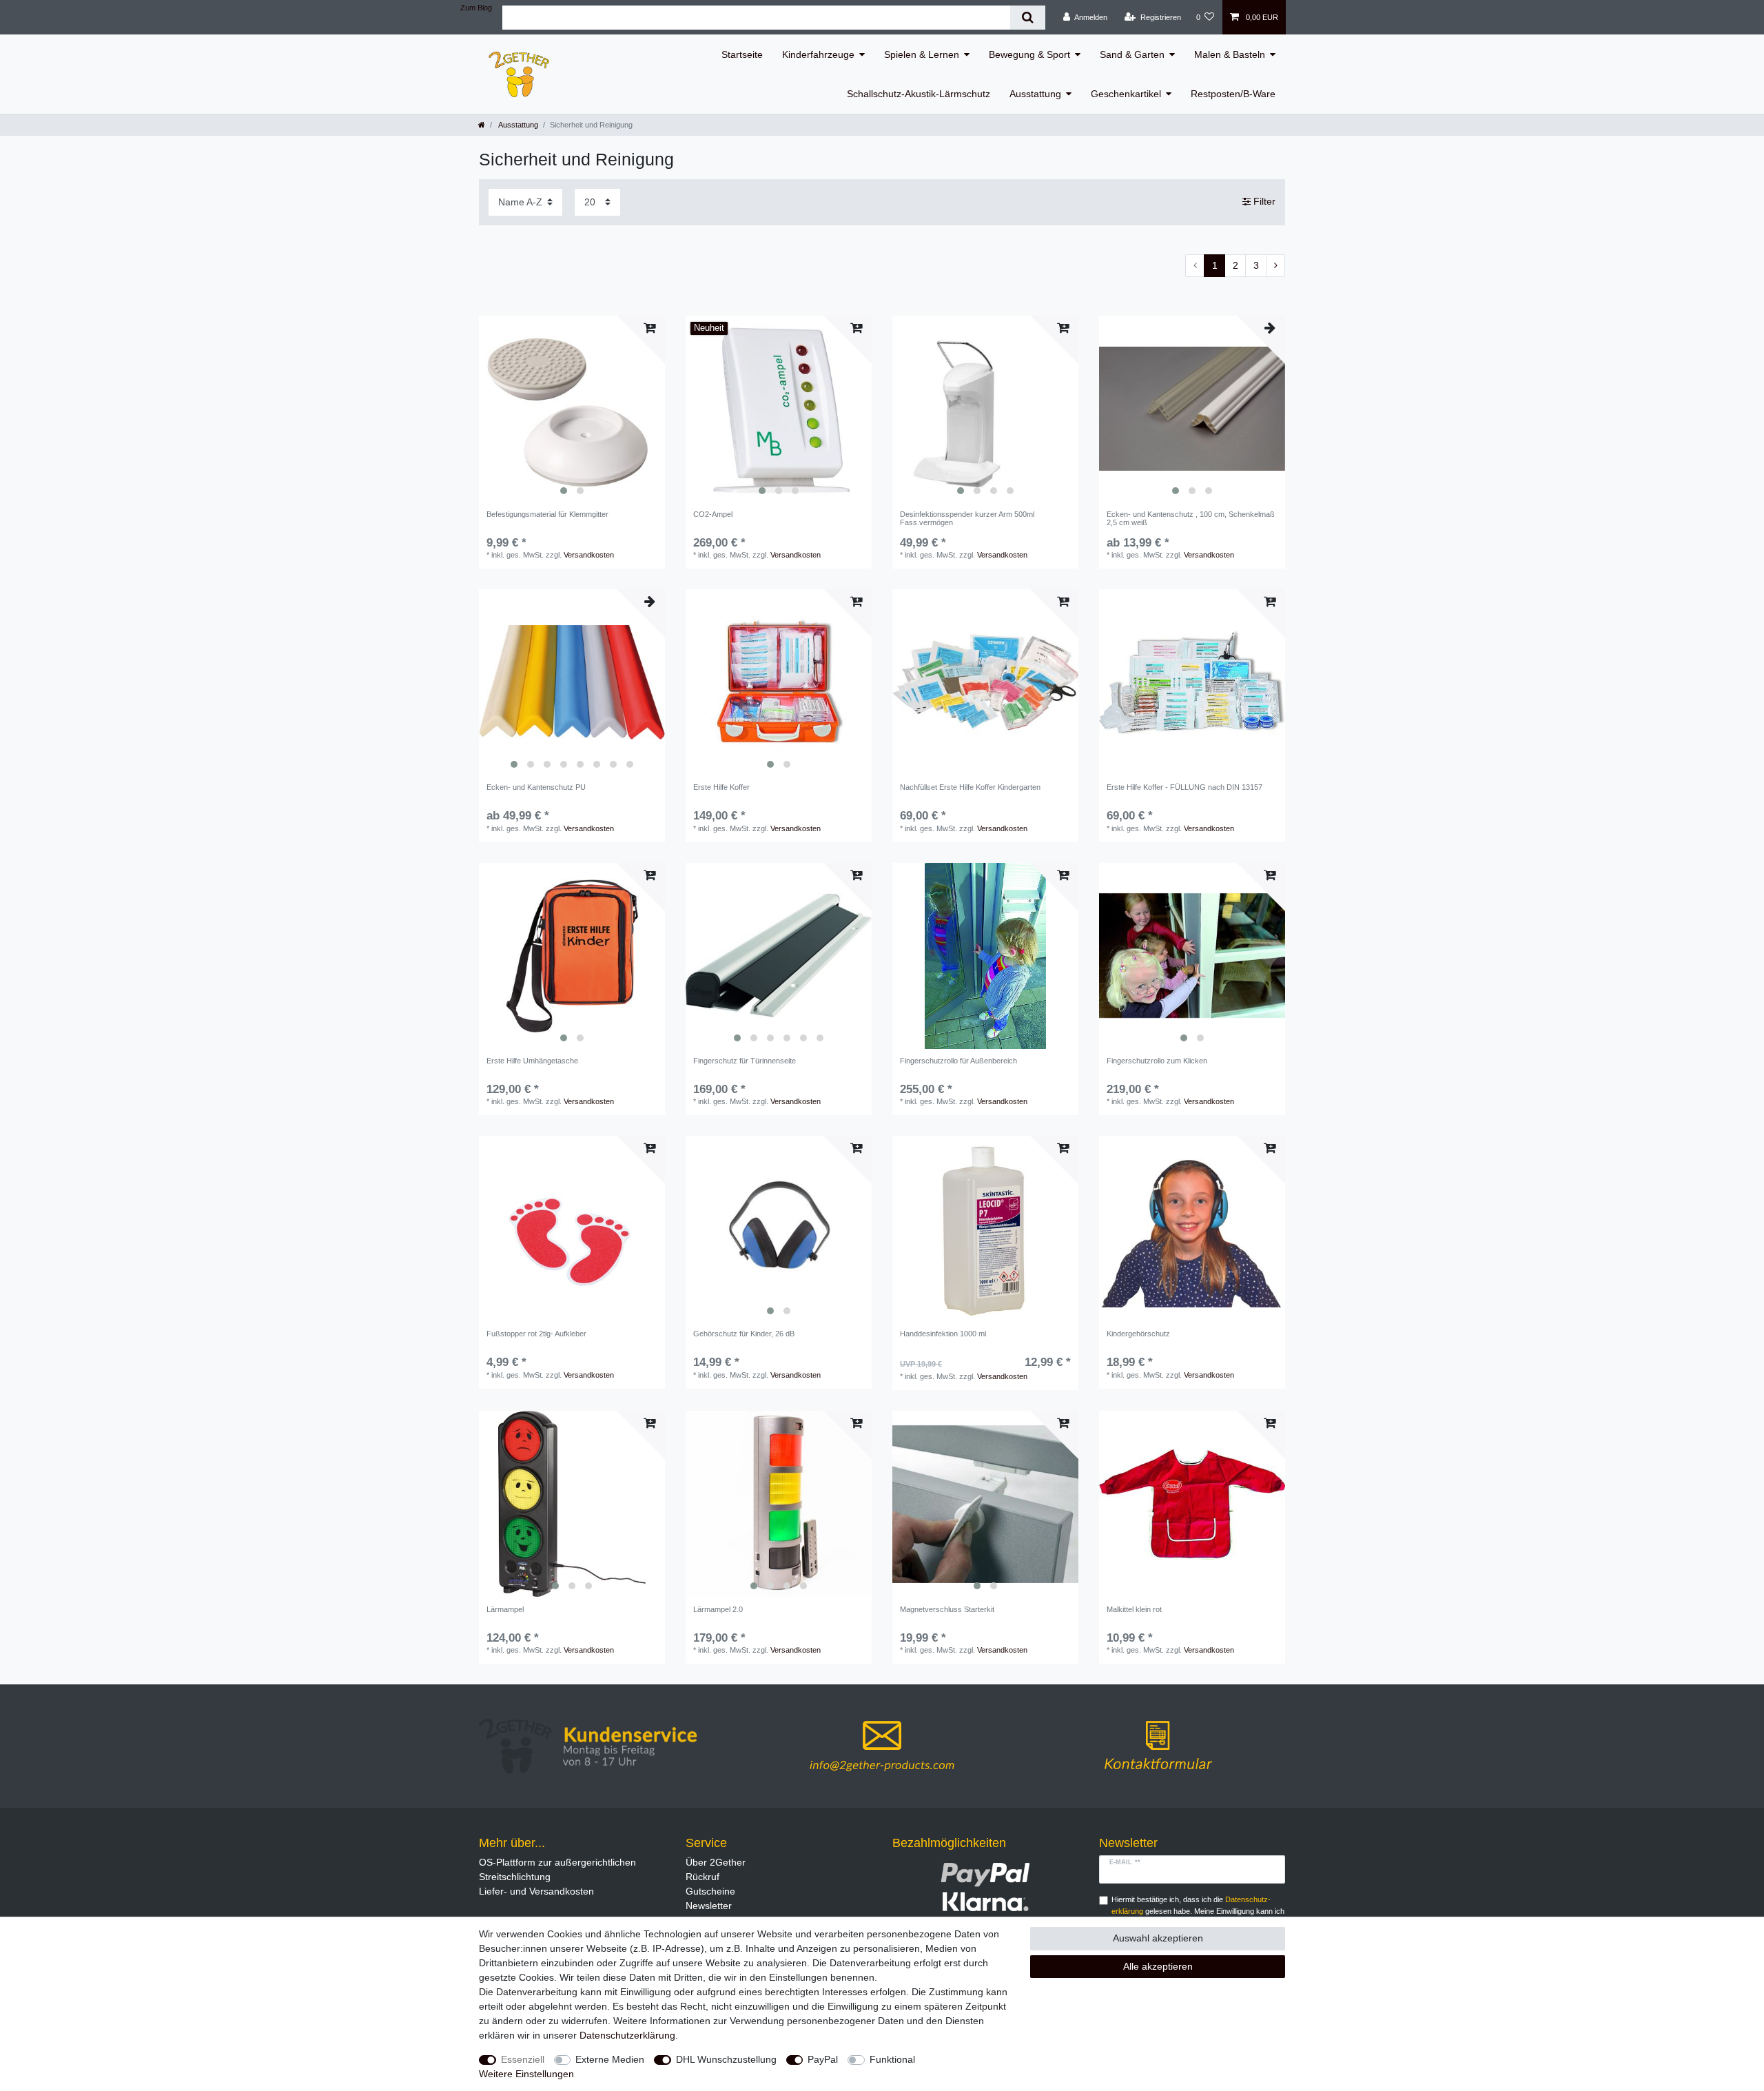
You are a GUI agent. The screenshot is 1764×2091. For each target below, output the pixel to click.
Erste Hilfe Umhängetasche (532, 1061)
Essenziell (523, 2059)
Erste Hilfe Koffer (721, 787)
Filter (1263, 201)
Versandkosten (589, 555)
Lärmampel (505, 1609)
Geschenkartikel (1126, 94)
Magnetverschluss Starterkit (947, 1609)
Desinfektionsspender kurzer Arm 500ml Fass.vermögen (967, 518)
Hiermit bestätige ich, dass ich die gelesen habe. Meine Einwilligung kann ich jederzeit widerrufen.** (1198, 1911)
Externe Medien (610, 2059)
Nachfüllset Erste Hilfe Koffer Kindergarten (970, 787)
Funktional (892, 2059)
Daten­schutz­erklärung (627, 2035)
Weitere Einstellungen (526, 2074)
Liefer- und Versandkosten (536, 1891)
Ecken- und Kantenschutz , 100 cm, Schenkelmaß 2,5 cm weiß (1191, 518)
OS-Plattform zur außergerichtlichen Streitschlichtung (557, 1869)
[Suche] (1028, 18)
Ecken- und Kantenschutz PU (536, 787)
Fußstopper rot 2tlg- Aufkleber (536, 1334)
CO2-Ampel (713, 514)
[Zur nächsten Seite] (1275, 266)
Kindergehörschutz (1138, 1334)
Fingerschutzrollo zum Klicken (1157, 1061)
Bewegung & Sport (1029, 54)
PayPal (823, 2059)
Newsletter (709, 1906)
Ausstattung (1035, 94)
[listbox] (572, 409)
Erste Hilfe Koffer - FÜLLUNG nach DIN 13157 (1184, 787)
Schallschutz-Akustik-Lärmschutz (919, 94)
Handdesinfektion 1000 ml (943, 1334)
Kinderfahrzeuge (818, 54)
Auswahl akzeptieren (1158, 1938)
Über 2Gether (716, 1862)
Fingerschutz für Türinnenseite (745, 1061)
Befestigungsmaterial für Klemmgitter (547, 514)
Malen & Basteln (1230, 54)
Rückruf (702, 1877)
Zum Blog (476, 8)
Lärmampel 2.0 (718, 1609)
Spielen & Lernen (922, 54)
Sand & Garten (1132, 54)
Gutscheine (710, 1891)
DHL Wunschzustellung (726, 2059)
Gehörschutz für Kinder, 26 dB (744, 1334)
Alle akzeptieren (1158, 1966)
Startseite (742, 54)
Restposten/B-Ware (1233, 94)
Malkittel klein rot (1134, 1609)
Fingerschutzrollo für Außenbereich (958, 1061)
